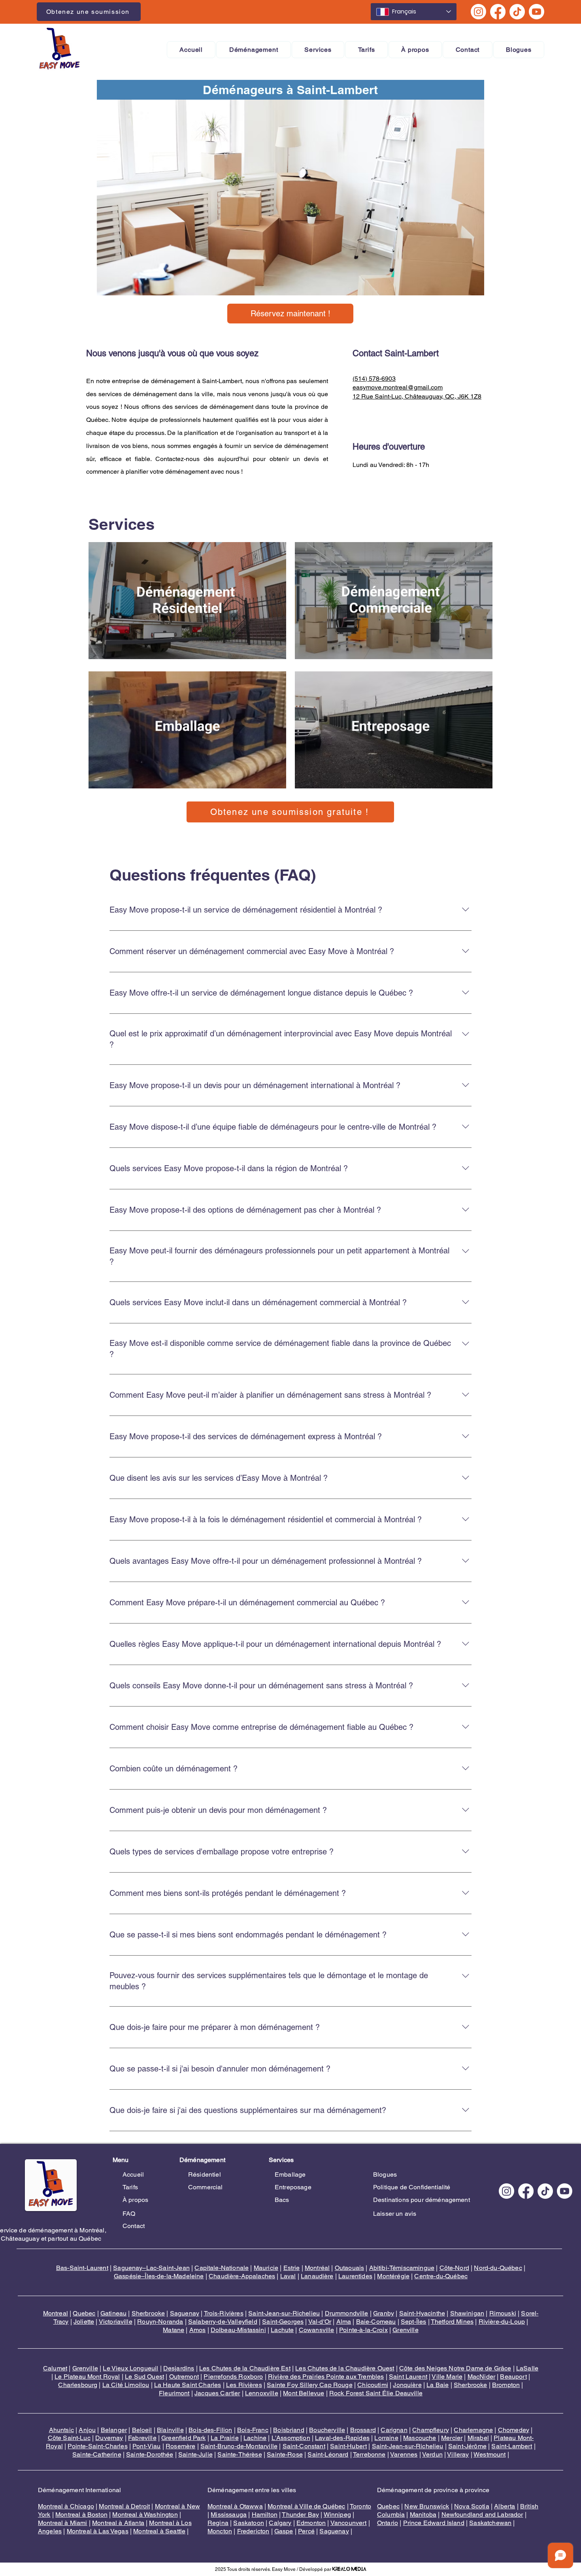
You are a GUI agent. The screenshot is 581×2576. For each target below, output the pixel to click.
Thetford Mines (452, 2322)
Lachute (282, 2330)
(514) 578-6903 (374, 379)
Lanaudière (317, 2276)
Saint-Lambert (512, 2446)
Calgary (280, 2523)
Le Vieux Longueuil (130, 2368)
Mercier (452, 2438)
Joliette (84, 2322)
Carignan (394, 2430)
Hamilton (265, 2515)
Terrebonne (369, 2454)
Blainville (170, 2430)
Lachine (255, 2438)
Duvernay (109, 2438)
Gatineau (113, 2313)
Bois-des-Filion (210, 2430)
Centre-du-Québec (441, 2276)
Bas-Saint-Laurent (82, 2268)
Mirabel (478, 2438)
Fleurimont (174, 2393)
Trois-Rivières (224, 2313)
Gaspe (284, 2531)
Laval (288, 2276)
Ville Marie (447, 2377)
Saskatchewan (490, 2523)
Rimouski (503, 2313)
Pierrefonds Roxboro (233, 2377)
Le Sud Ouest (144, 2377)
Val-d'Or (320, 2322)
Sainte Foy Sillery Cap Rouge (309, 2385)
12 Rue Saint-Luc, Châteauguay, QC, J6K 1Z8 (417, 396)
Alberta (505, 2506)
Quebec (84, 2313)
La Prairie (225, 2438)
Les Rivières (244, 2385)
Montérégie (393, 2276)
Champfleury (431, 2430)
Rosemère (180, 2446)
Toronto (360, 2506)
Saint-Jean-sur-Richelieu (284, 2313)
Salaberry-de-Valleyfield (223, 2322)
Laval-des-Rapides (342, 2438)
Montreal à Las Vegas (98, 2531)
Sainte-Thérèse (240, 2454)
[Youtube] (537, 12)
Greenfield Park (183, 2438)
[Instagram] (478, 12)
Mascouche (420, 2438)
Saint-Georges (283, 2322)
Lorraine (386, 2438)
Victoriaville (116, 2322)
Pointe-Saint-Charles (97, 2446)
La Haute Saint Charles (188, 2385)
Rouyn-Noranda (160, 2322)
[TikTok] (517, 12)
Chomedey (514, 2430)
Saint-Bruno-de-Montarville (239, 2446)
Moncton (220, 2531)
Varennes (404, 2454)
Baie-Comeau (376, 2322)
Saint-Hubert (348, 2446)
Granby (384, 2313)
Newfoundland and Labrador (482, 2515)
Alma (344, 2322)
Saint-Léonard (328, 2454)
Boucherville (327, 2430)
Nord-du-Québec (498, 2268)
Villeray (458, 2454)
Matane (174, 2330)
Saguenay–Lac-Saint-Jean (151, 2268)
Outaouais (349, 2268)
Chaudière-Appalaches (242, 2276)
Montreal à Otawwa (235, 2506)
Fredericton (253, 2531)
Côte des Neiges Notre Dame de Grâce (455, 2368)
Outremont (184, 2377)
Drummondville (347, 2313)
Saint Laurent (408, 2377)
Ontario (388, 2523)
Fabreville (142, 2438)
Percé (306, 2531)
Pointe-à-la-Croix (363, 2330)
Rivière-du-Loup (502, 2322)
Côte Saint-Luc (69, 2438)
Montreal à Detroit (124, 2506)
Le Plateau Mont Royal (87, 2377)
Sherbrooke (148, 2313)
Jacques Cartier (217, 2393)
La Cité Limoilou (126, 2385)
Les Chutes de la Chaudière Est (245, 2368)
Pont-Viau (146, 2446)
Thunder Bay (300, 2515)
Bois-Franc (253, 2430)
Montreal (56, 2313)
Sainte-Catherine (97, 2454)
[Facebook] (498, 12)
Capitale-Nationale (222, 2268)
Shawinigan (467, 2313)
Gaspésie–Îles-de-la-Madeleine (159, 2276)
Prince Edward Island (434, 2523)
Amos (198, 2330)
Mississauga (229, 2515)
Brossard (363, 2430)
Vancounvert (349, 2523)
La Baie (438, 2385)
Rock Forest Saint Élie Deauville (376, 2393)
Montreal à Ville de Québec (306, 2506)
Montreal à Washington (145, 2515)
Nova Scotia (472, 2506)
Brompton (506, 2385)
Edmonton (311, 2523)
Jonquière (407, 2385)
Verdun (432, 2454)
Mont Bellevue (304, 2393)
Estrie (292, 2268)
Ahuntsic (61, 2430)
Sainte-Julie (195, 2454)
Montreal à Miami (63, 2523)
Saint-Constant (304, 2446)
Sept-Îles (413, 2322)
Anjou (87, 2430)
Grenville (405, 2330)
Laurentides (355, 2276)
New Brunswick (427, 2506)
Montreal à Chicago (66, 2506)
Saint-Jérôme (467, 2446)
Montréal (317, 2268)
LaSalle (527, 2368)
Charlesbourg (78, 2385)
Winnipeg (337, 2515)
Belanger (114, 2430)
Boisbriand (289, 2430)
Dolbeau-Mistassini (238, 2330)
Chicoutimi (373, 2385)
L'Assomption (291, 2438)
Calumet (55, 2368)
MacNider (481, 2377)
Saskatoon (248, 2523)
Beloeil (142, 2430)
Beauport (513, 2377)
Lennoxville (262, 2393)
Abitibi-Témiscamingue (402, 2268)
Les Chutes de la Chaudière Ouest (345, 2368)
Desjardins (179, 2368)
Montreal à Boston (81, 2515)
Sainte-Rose (285, 2454)
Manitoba (423, 2515)
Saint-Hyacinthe (422, 2313)
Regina (218, 2523)
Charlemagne (473, 2430)
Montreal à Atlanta (118, 2523)
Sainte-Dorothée (150, 2454)
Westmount (490, 2454)
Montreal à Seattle (159, 2531)
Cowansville (317, 2330)
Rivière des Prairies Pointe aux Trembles (326, 2377)
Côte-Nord (454, 2268)
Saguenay (185, 2313)
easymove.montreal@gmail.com (398, 387)
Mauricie (266, 2268)
